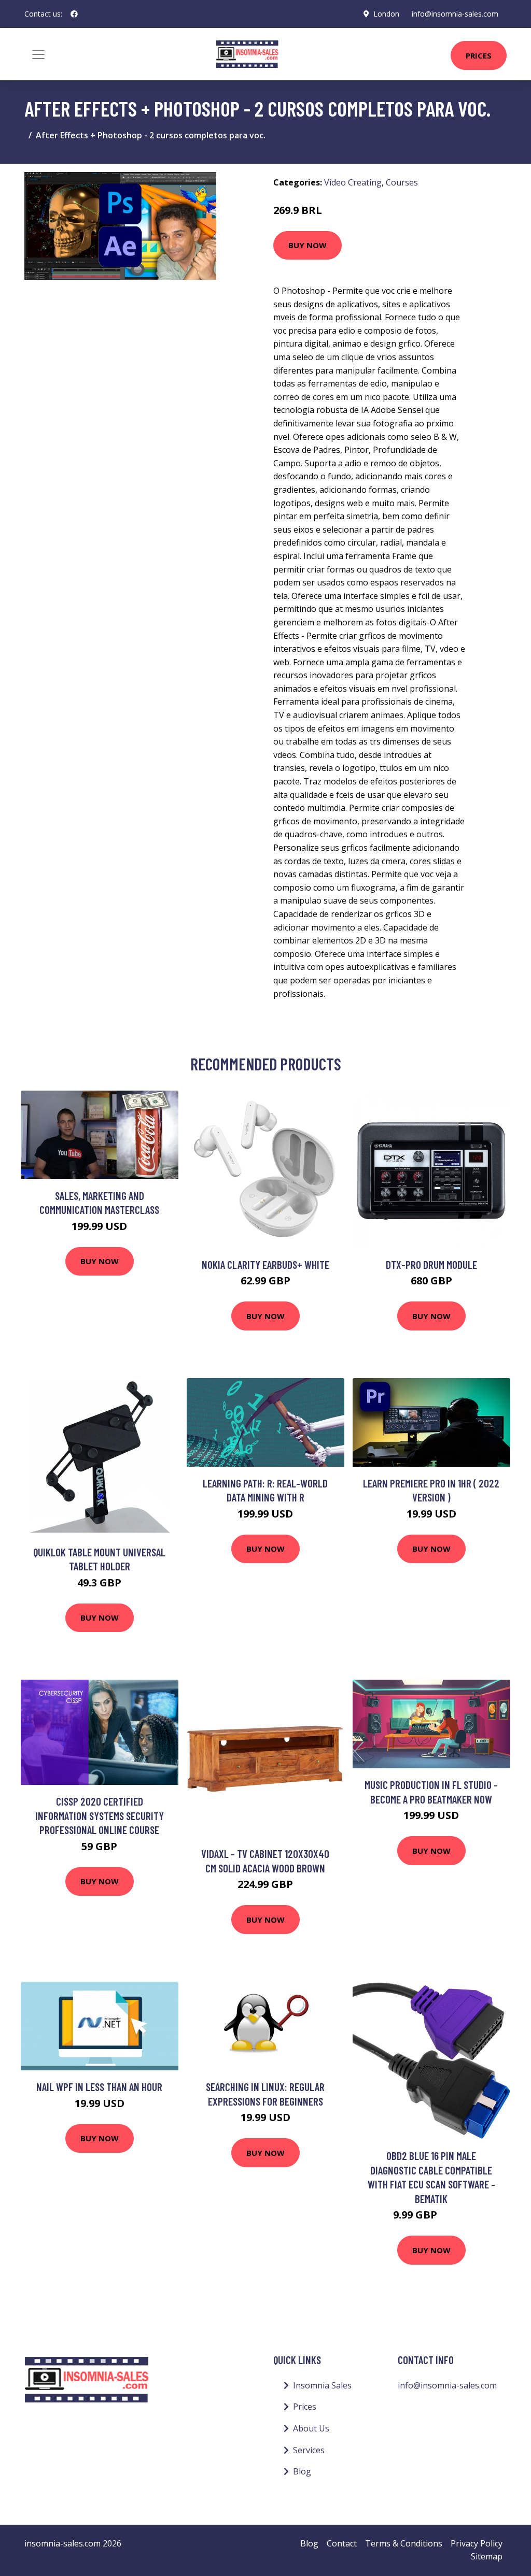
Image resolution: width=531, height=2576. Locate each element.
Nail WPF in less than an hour (99, 2087)
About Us (311, 2428)
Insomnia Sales (322, 2385)
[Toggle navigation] (38, 54)
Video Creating (353, 182)
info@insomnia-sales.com (455, 14)
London (386, 14)
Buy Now (308, 245)
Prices (479, 55)
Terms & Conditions (404, 2543)
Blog (302, 2471)
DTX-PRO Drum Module (431, 1264)
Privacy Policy (477, 2543)
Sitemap (487, 2556)
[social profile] (74, 14)
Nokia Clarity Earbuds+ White (265, 1264)
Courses (402, 182)
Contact (342, 2543)
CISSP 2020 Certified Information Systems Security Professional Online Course (100, 1815)
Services (309, 2450)
